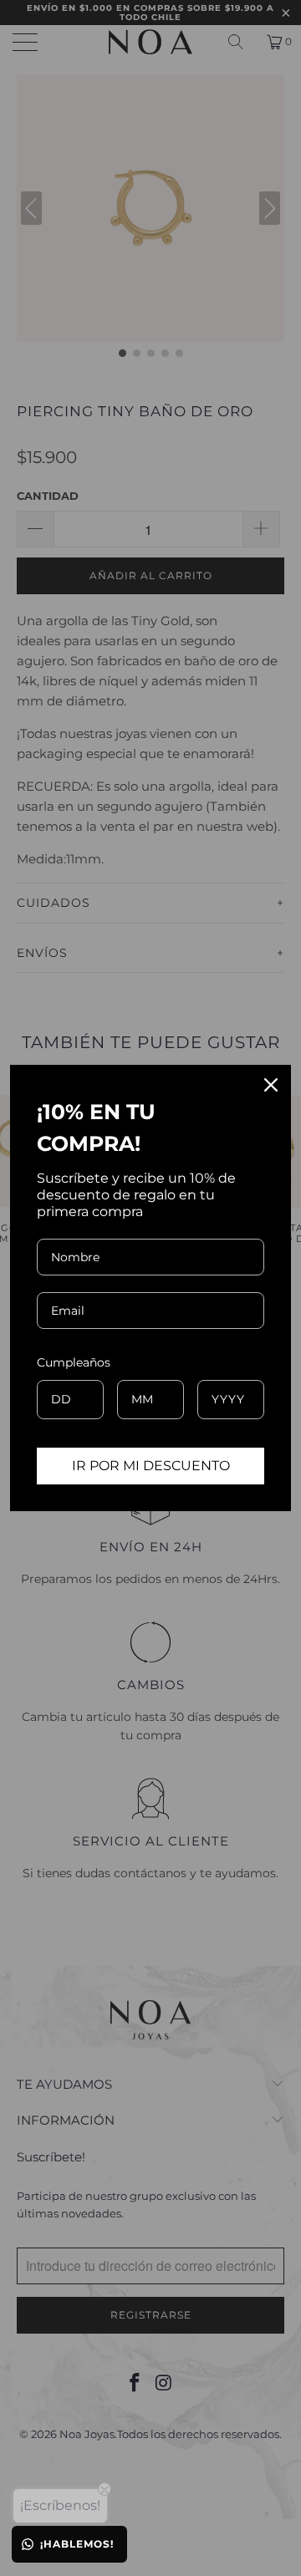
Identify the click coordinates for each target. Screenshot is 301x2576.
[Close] (271, 1085)
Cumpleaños (74, 1362)
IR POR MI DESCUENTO (151, 1466)
